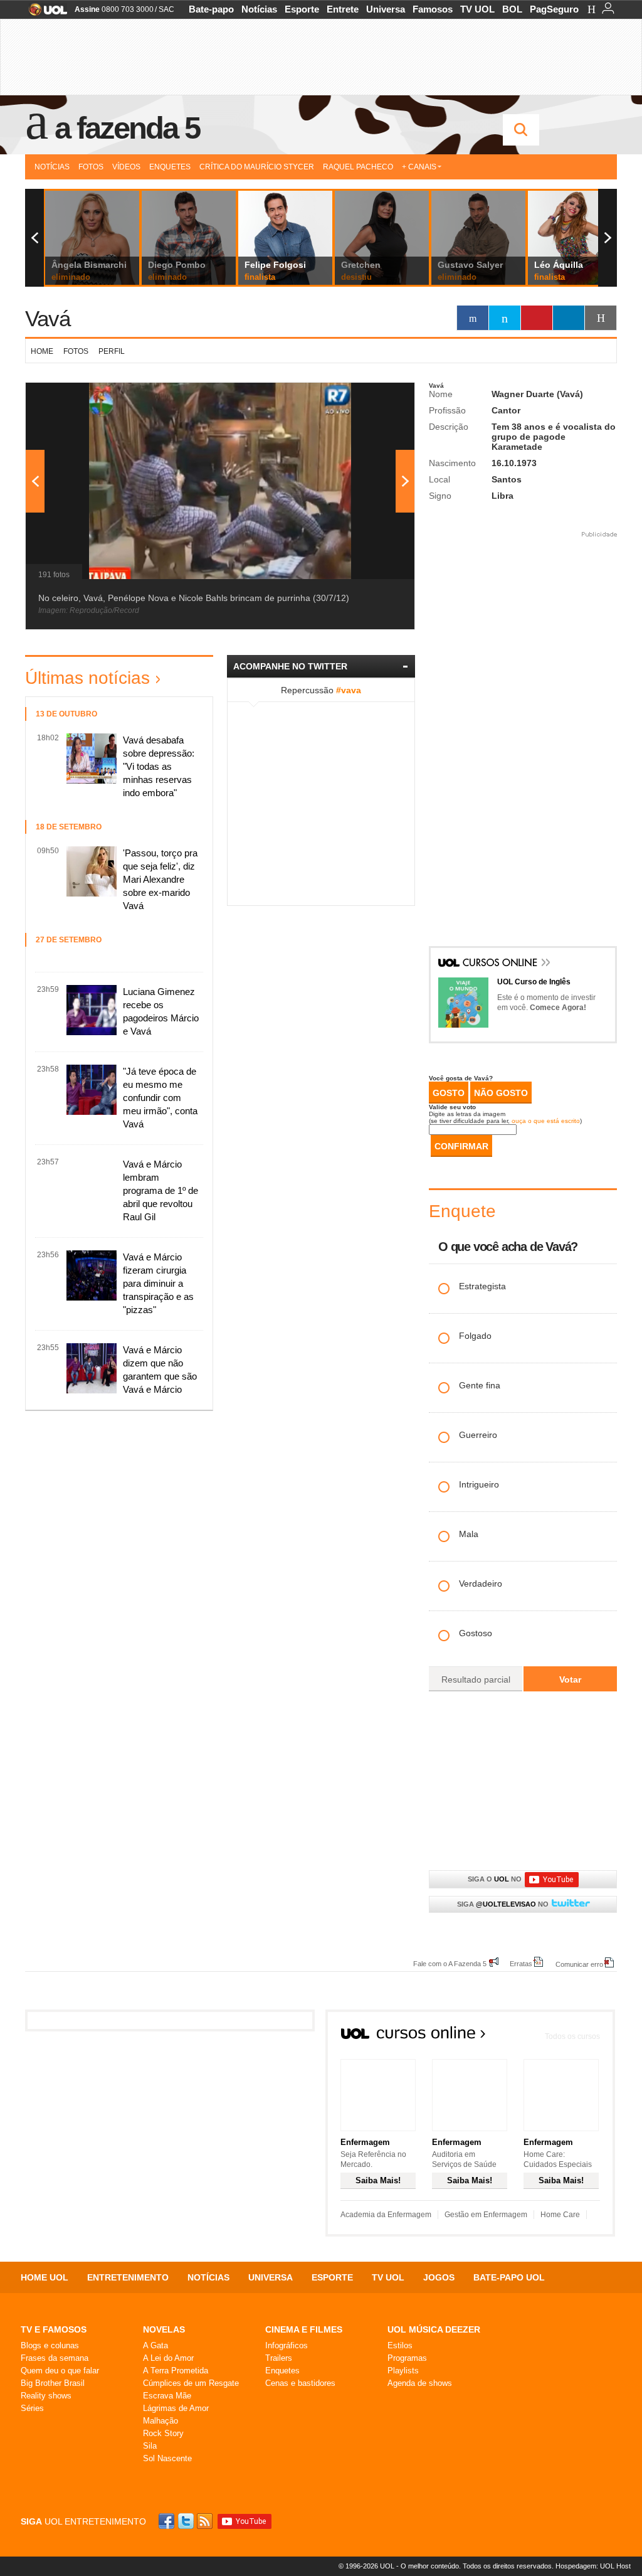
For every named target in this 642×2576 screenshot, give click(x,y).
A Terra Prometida (176, 2371)
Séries (32, 2408)
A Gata (155, 2345)
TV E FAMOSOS (54, 2329)
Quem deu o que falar (60, 2371)
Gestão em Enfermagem (486, 2215)
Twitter (187, 2521)
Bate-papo (211, 9)
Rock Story (163, 2433)
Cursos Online (501, 964)
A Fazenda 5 (127, 128)
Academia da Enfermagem (386, 2215)
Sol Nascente (167, 2458)
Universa (386, 9)
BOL (512, 9)
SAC (166, 9)
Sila (150, 2446)
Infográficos (287, 2345)
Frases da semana (55, 2358)
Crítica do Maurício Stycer (257, 167)
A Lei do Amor (168, 2358)
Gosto (449, 1093)
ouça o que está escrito (546, 1121)
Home (42, 351)
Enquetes (170, 167)
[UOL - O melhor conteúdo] (44, 13)
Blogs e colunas (50, 2345)
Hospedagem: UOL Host (593, 2566)
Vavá (48, 318)
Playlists (403, 2371)
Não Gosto (501, 1093)
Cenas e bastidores (300, 2383)
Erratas (521, 1963)
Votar (570, 1679)
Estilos (400, 2345)
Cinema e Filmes (304, 2329)
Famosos (433, 9)
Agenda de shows (420, 2383)
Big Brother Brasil (53, 2383)
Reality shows (46, 2396)
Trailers (279, 2358)
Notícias (259, 9)
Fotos (91, 167)
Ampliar (374, 398)
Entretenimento (128, 2277)
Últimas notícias (87, 678)
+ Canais (419, 167)
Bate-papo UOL (509, 2277)
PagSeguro (554, 9)
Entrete (343, 9)
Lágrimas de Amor (176, 2408)
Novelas (164, 2329)
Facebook (168, 2521)
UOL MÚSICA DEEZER (434, 2329)
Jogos (439, 2277)
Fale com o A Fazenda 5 (450, 1963)
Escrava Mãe (167, 2396)
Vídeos (126, 167)
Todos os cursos (572, 2036)
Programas (407, 2358)
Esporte (302, 9)
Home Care (560, 2215)
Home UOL (45, 2277)
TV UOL (477, 9)
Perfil (112, 351)
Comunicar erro (579, 1964)
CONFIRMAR (461, 1146)
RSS (206, 2521)
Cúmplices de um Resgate (191, 2383)
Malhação (160, 2421)
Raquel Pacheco (358, 167)
